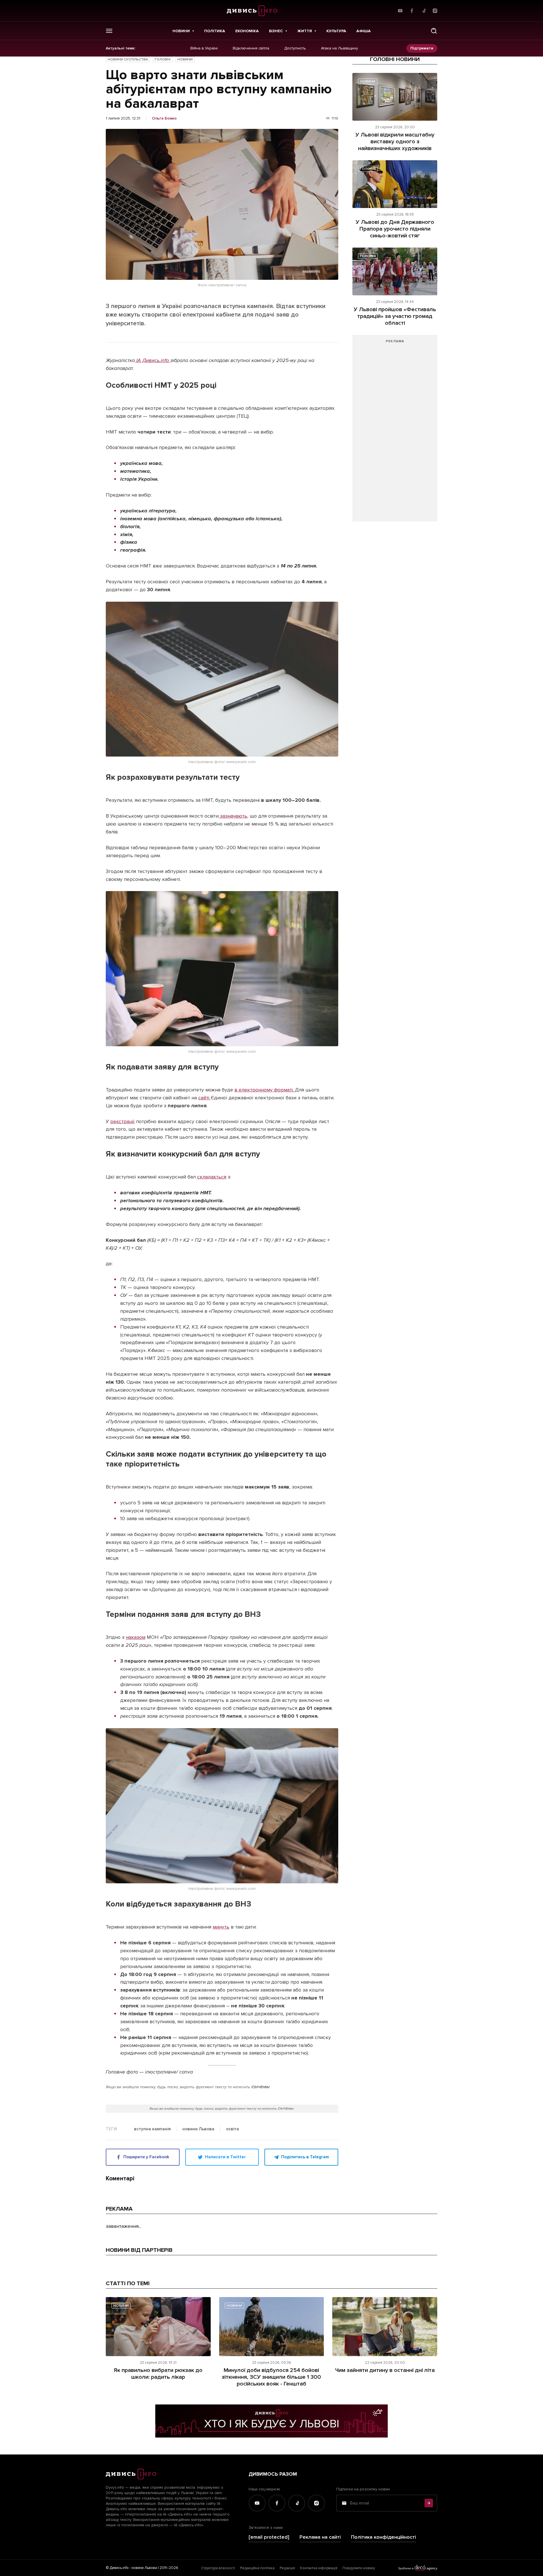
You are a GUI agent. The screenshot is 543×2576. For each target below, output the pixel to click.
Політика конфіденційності (383, 2537)
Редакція (287, 2568)
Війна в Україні (204, 48)
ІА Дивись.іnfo (153, 360)
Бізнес (276, 31)
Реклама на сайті (320, 2537)
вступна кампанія (152, 2129)
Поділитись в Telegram (305, 2157)
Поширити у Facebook (146, 2157)
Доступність (295, 48)
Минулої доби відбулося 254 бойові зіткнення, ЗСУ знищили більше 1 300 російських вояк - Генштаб (271, 2377)
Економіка (247, 31)
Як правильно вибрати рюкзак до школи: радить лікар (158, 2374)
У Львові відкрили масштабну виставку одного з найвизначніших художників (395, 142)
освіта (232, 2129)
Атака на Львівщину (340, 48)
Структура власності (218, 2568)
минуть (221, 1927)
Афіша (364, 31)
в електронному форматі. (265, 1090)
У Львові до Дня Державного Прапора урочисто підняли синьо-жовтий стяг (395, 229)
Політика (215, 31)
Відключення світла (251, 48)
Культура (336, 31)
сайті (204, 1098)
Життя (305, 31)
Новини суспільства (128, 59)
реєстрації (122, 1121)
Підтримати (422, 48)
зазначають (233, 816)
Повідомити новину (359, 2568)
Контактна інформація (319, 2568)
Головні (163, 59)
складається (212, 1177)
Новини (181, 31)
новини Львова (198, 2129)
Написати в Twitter (225, 2157)
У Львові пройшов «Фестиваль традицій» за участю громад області (395, 316)
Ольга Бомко (164, 118)
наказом (136, 1637)
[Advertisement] (395, 431)
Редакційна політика (257, 2568)
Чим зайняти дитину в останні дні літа (385, 2370)
